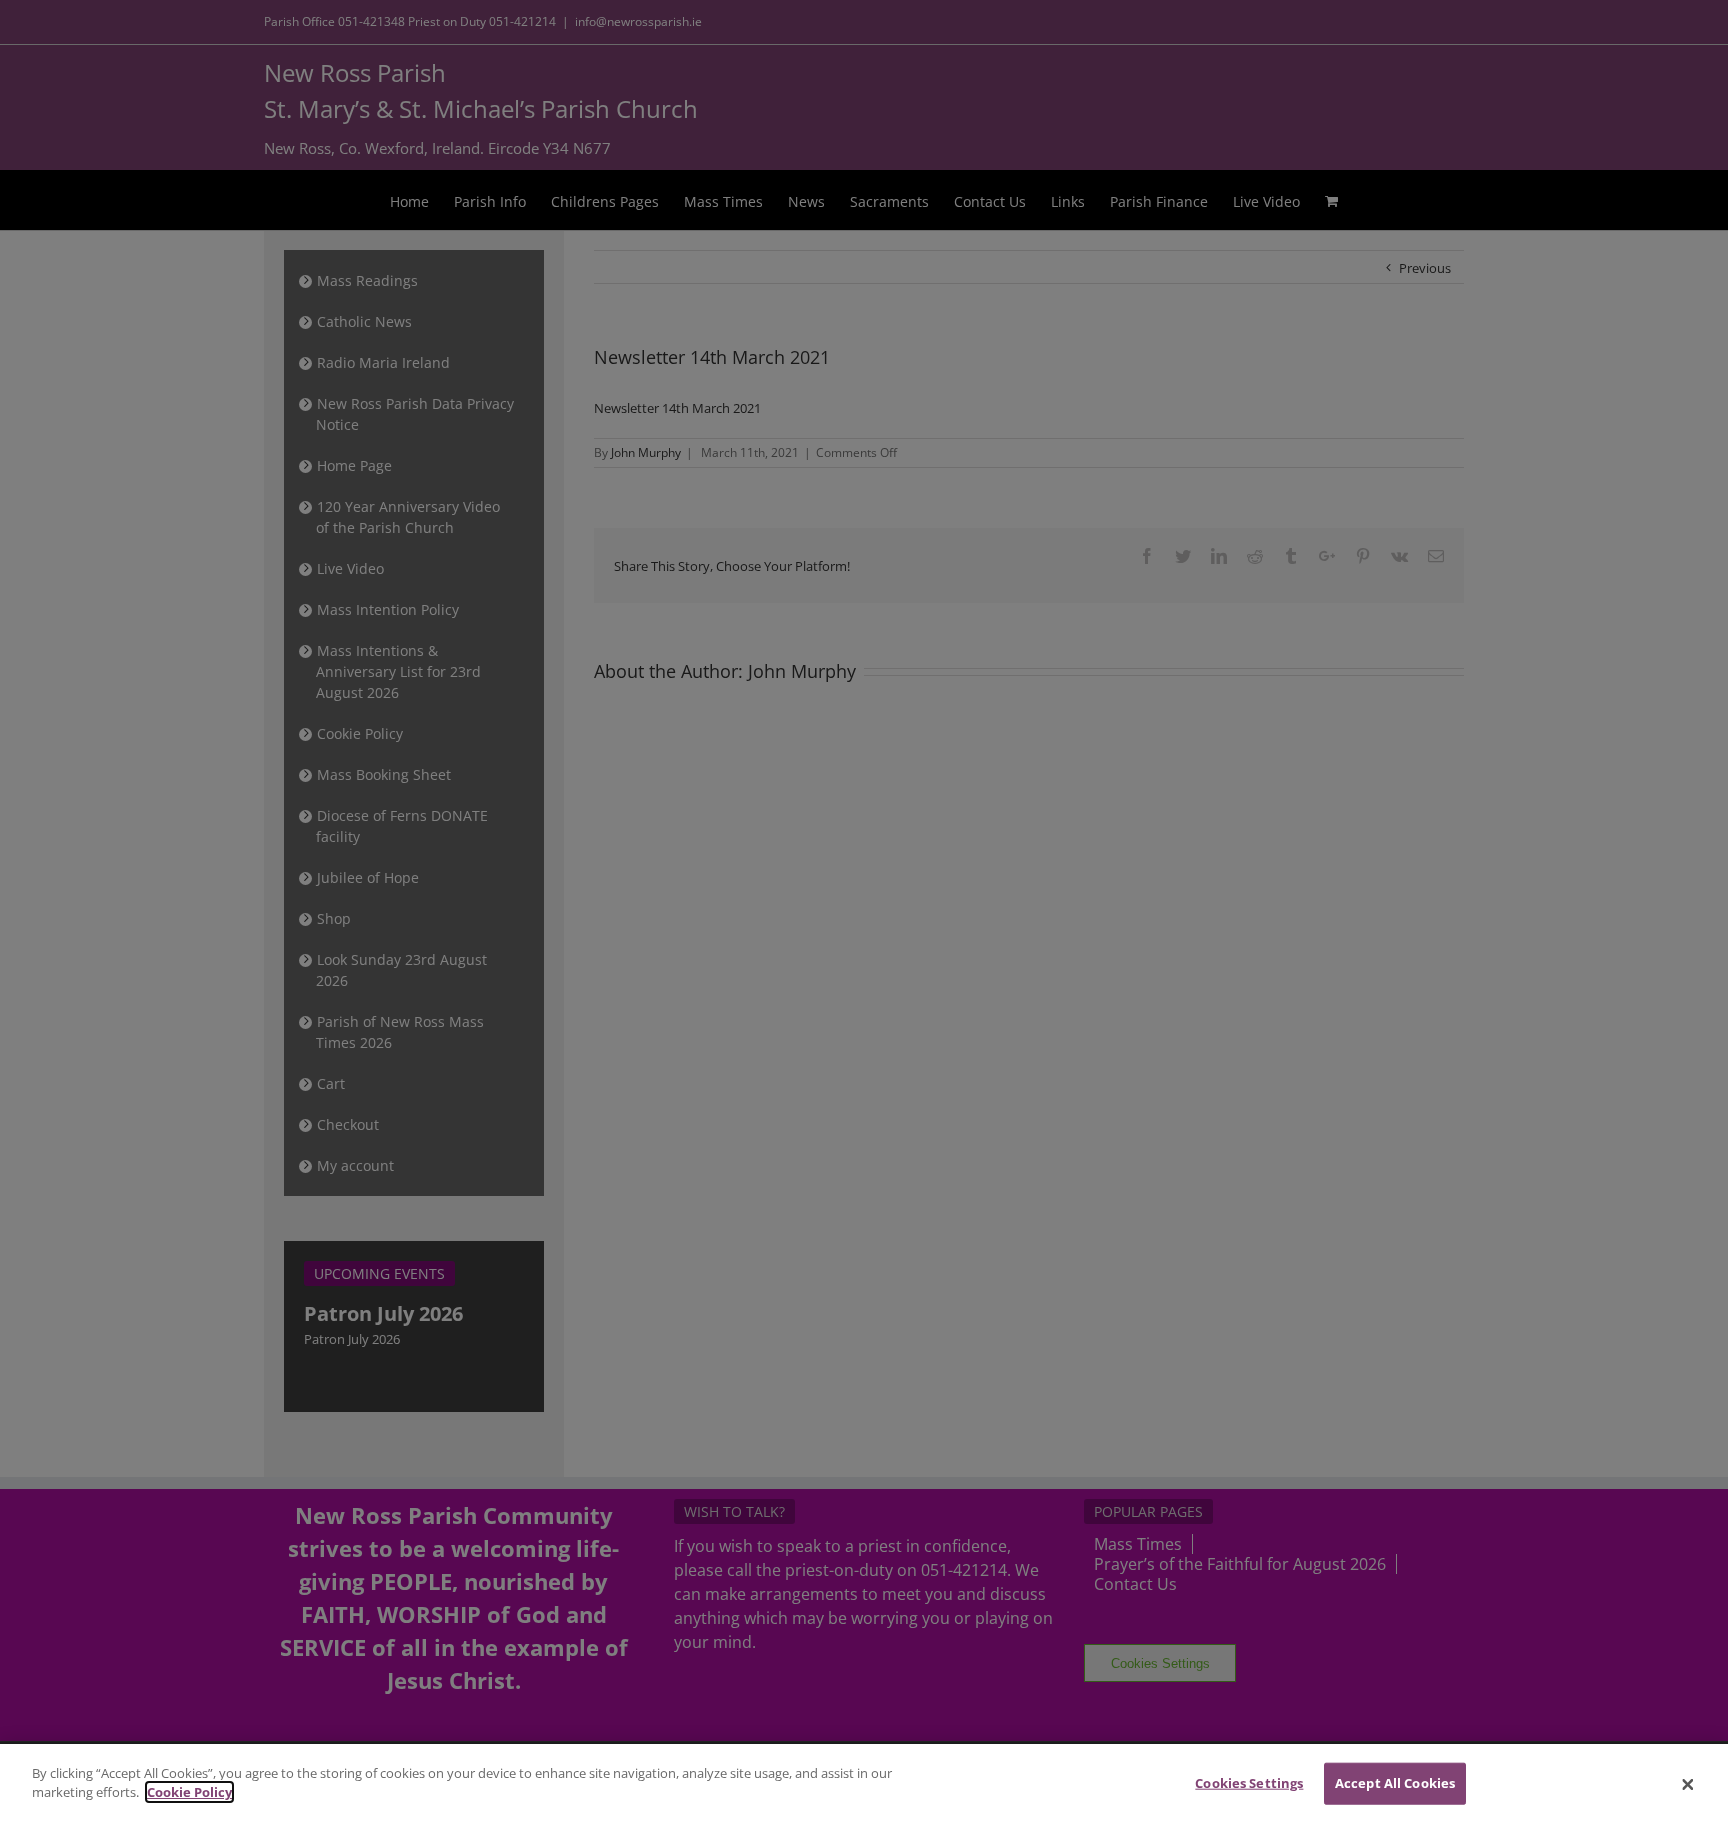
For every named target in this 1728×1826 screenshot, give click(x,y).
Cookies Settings (1249, 1783)
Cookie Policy (189, 1792)
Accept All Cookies (1395, 1783)
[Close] (1688, 1785)
